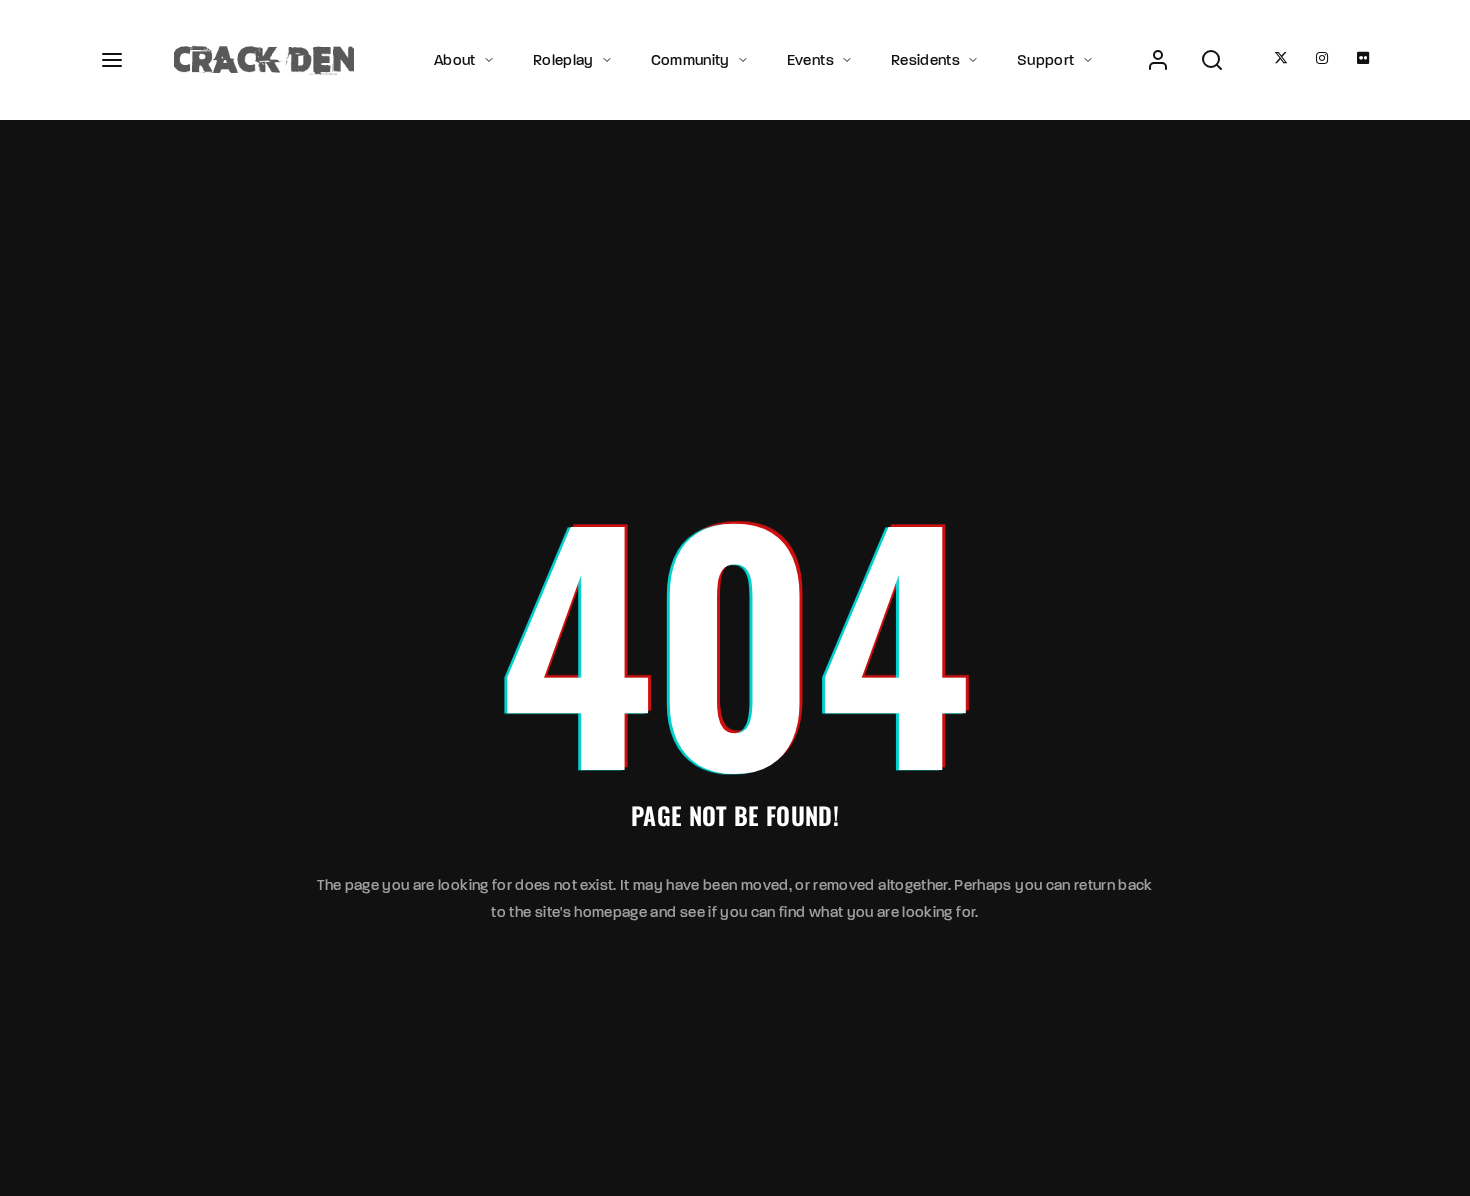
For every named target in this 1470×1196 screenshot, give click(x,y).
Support (1045, 60)
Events (810, 60)
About (455, 60)
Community (690, 60)
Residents (925, 60)
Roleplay (563, 60)
